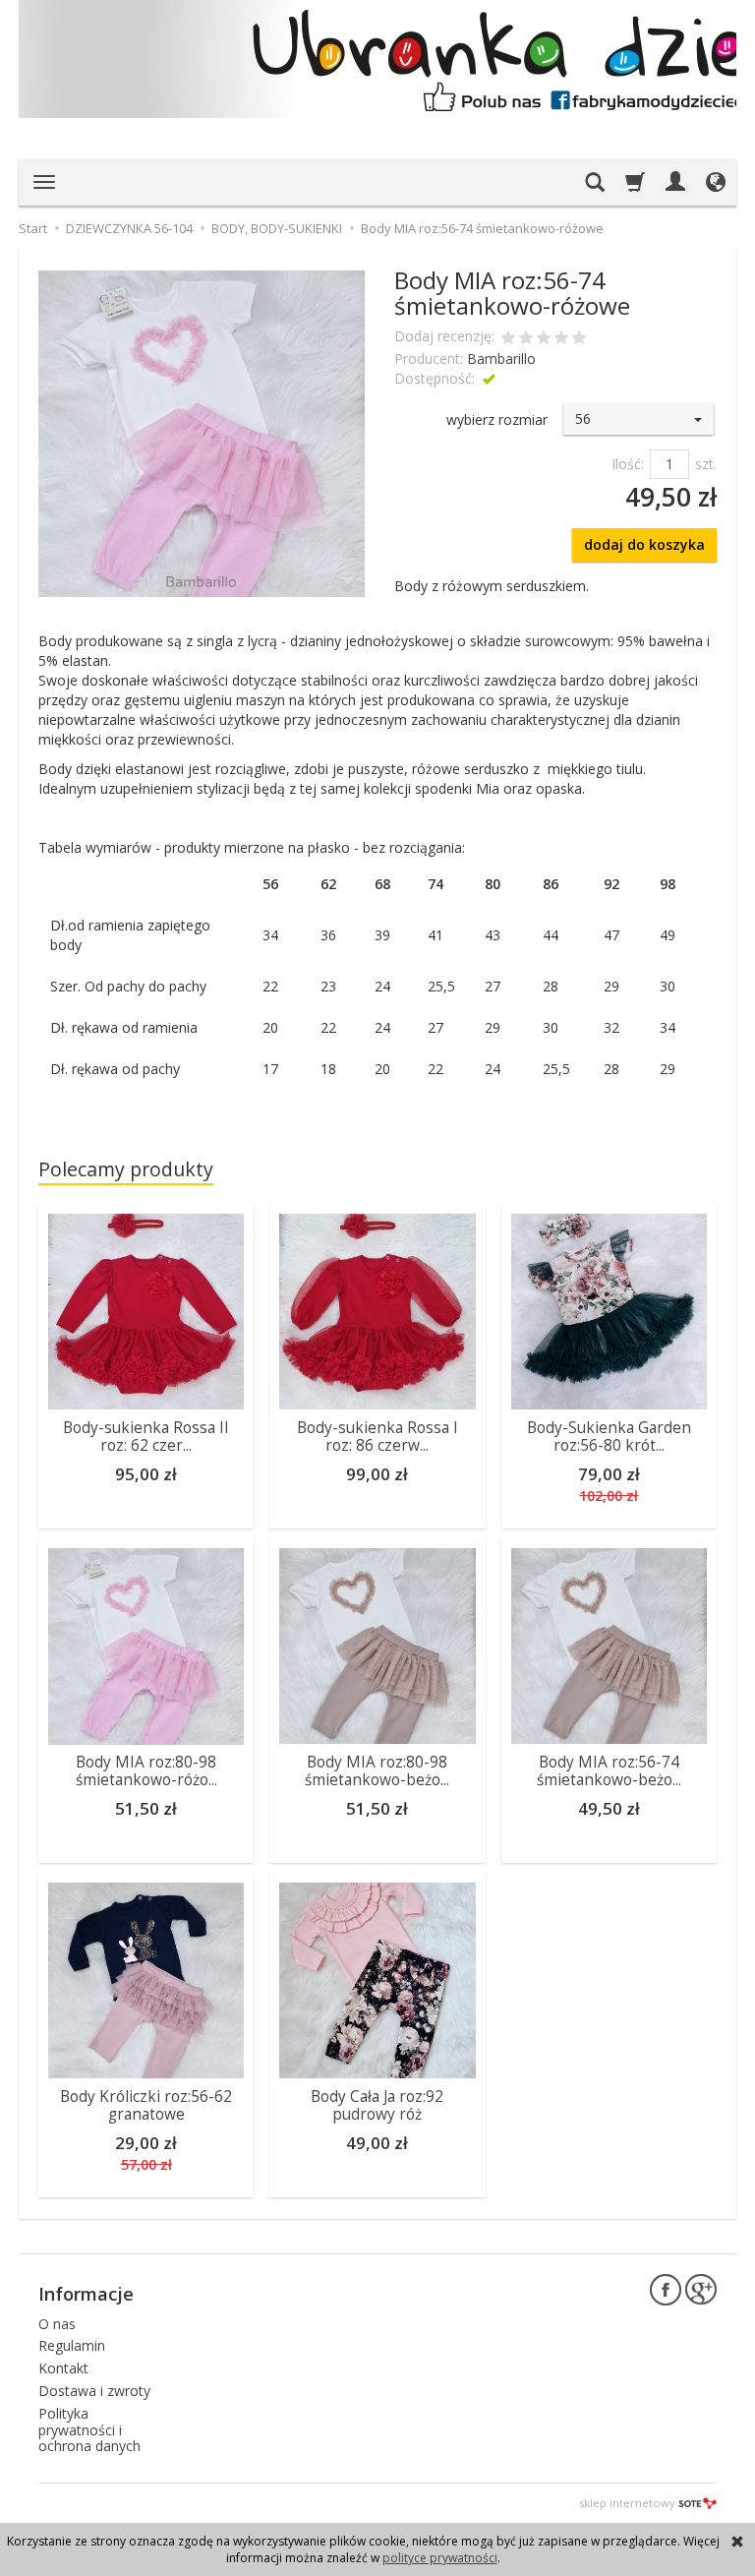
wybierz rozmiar (497, 419)
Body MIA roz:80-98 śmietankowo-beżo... (377, 1771)
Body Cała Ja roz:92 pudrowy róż (377, 2105)
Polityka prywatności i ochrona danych (89, 2430)
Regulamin (72, 2345)
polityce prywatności (440, 2558)
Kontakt (63, 2368)
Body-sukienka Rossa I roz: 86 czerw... (377, 1437)
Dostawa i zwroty (94, 2391)
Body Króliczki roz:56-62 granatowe (146, 2105)
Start (33, 228)
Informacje (86, 2294)
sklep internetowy (627, 2503)
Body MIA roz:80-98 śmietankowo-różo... (146, 1771)
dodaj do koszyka (644, 544)
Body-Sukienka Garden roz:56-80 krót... (609, 1437)
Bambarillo (501, 359)
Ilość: (628, 464)
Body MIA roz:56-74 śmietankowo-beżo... (609, 1771)
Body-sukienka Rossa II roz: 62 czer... (146, 1437)
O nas (57, 2324)
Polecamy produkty (126, 1169)
